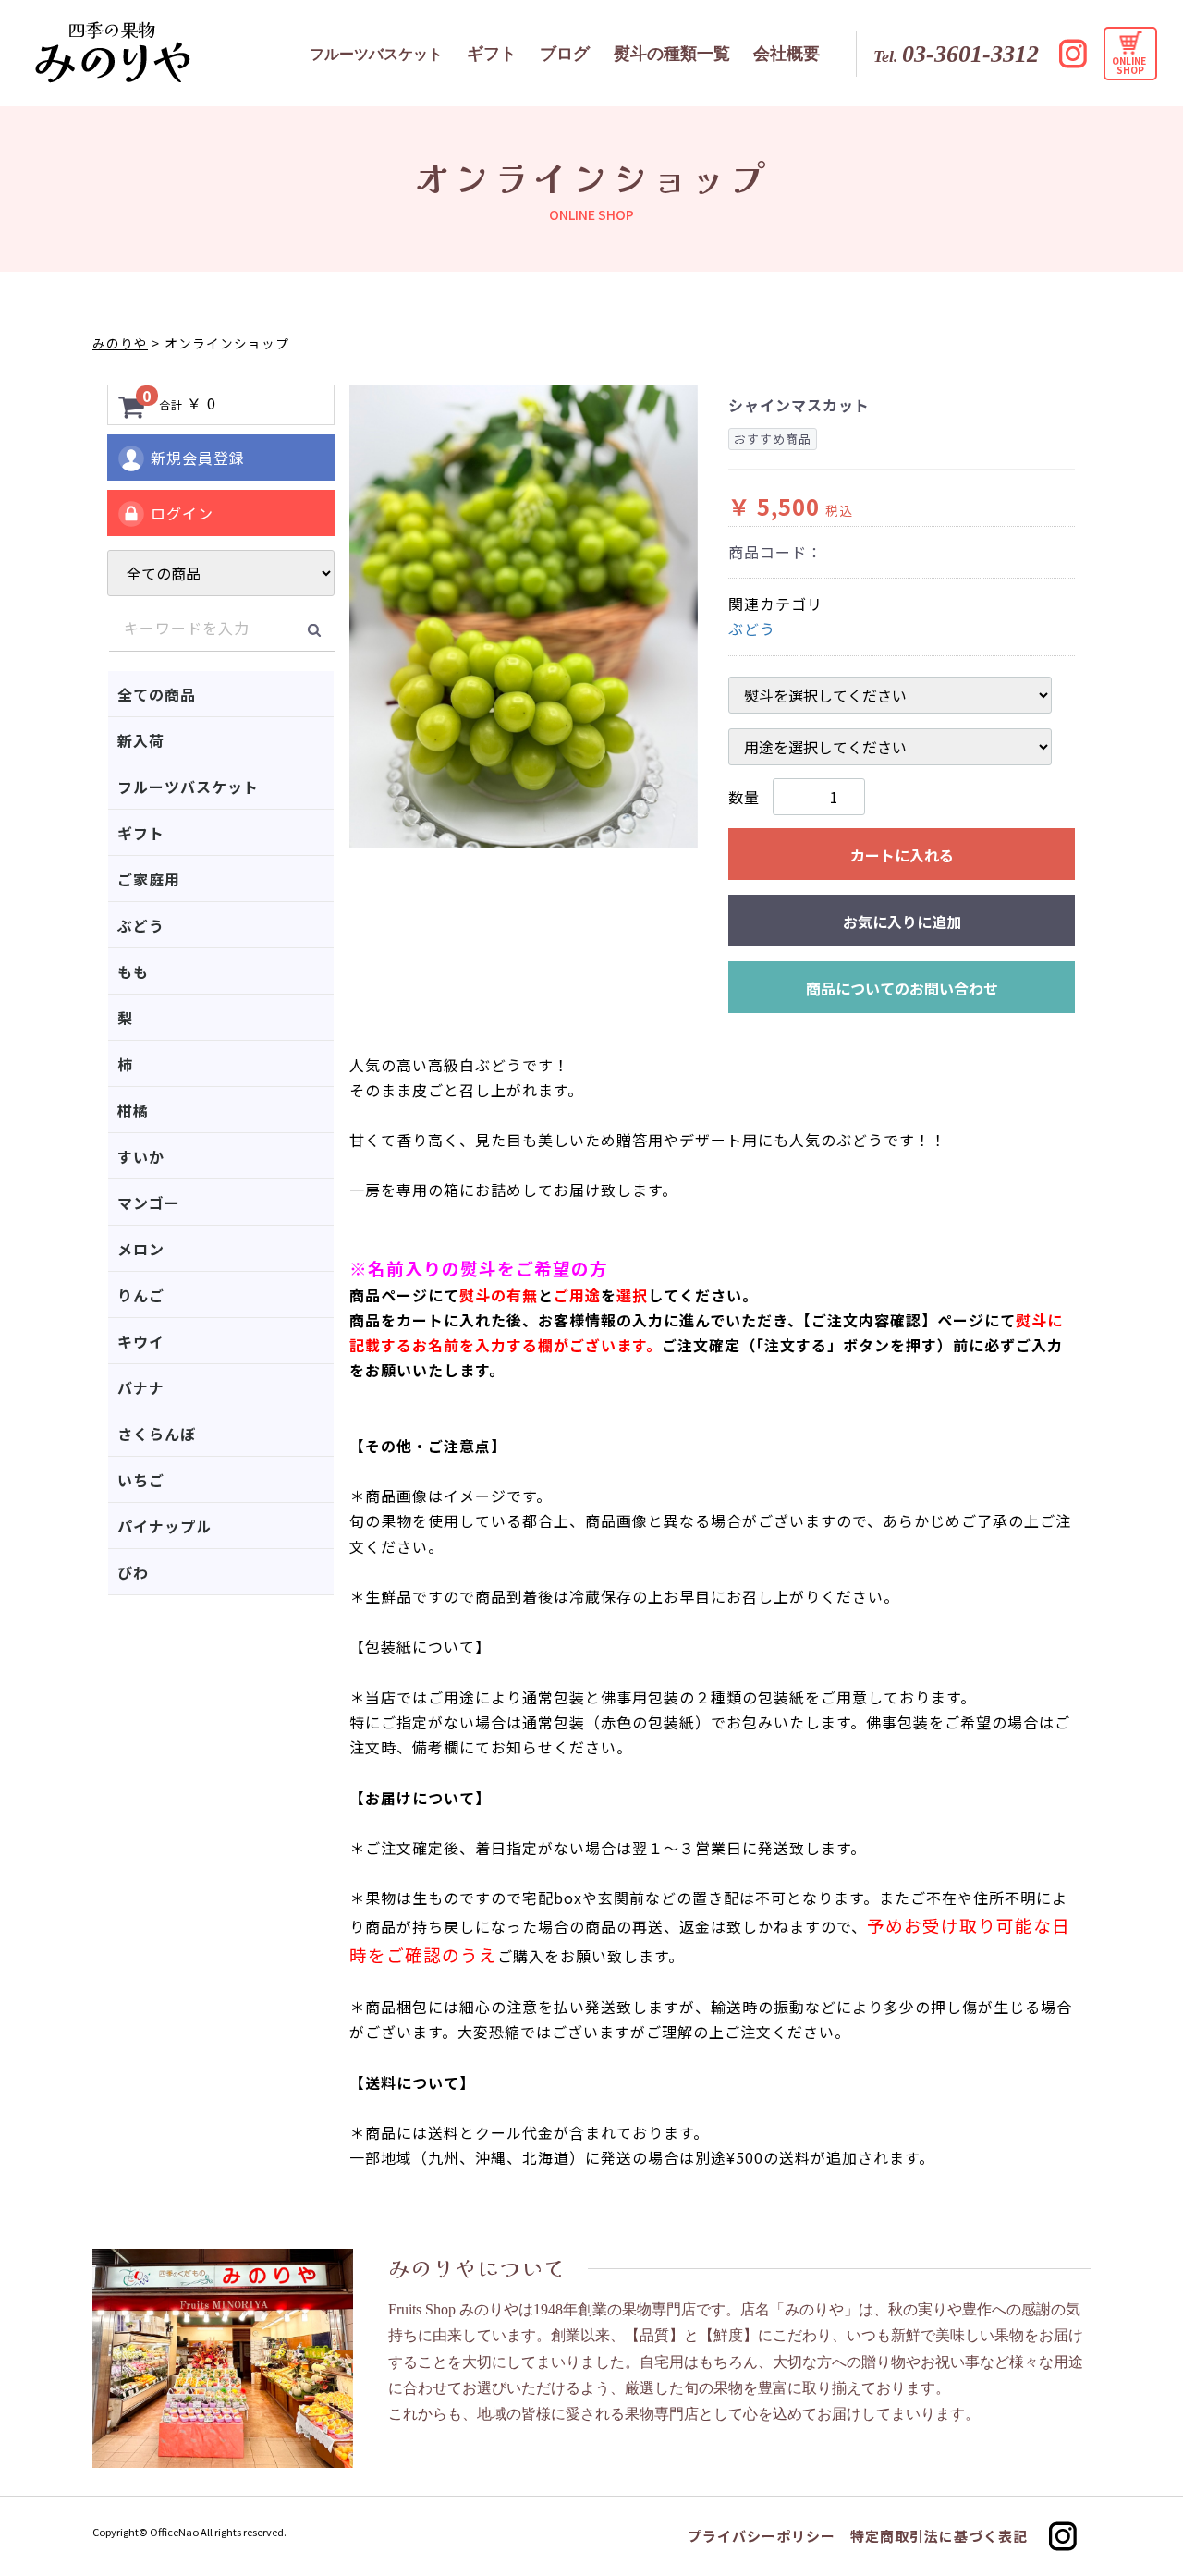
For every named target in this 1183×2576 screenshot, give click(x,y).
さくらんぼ (157, 1434)
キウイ (141, 1341)
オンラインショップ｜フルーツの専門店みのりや (113, 52)
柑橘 (133, 1110)
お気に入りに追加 (902, 922)
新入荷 (141, 740)
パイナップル (165, 1526)
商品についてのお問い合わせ (902, 988)
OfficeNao (174, 2532)
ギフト (141, 833)
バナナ (141, 1387)
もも (133, 971)
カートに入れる (902, 855)
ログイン (182, 513)
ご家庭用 (149, 879)
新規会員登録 (198, 458)
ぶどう (141, 925)
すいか (141, 1156)
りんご (141, 1295)
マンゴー (149, 1203)
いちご (141, 1480)
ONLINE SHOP (1130, 65)
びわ (133, 1572)
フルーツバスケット (188, 787)
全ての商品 (157, 694)
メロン (141, 1249)
